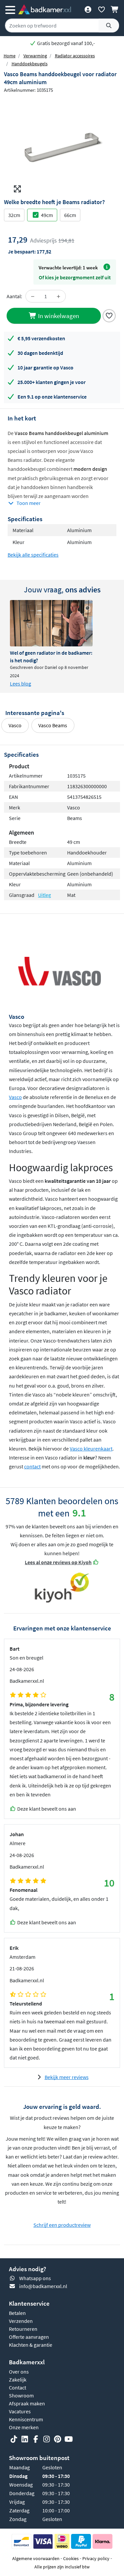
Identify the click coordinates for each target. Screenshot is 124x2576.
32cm (14, 215)
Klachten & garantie (31, 2345)
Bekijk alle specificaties (33, 555)
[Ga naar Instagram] (47, 2439)
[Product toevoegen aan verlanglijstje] (109, 315)
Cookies (71, 2558)
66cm (70, 215)
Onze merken (24, 2427)
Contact (18, 2387)
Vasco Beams (53, 725)
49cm (47, 215)
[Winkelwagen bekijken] (115, 9)
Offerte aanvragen (29, 2337)
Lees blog (21, 684)
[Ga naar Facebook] (36, 2439)
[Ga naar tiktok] (14, 2439)
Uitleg (44, 895)
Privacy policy (96, 2558)
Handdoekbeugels (30, 64)
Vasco (15, 725)
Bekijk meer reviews (67, 2077)
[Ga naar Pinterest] (58, 2439)
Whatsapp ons (35, 2278)
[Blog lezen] (51, 623)
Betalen (17, 2313)
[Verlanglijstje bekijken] (101, 9)
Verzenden (21, 2321)
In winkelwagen (58, 316)
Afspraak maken (27, 2403)
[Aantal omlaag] (33, 296)
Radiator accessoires (75, 56)
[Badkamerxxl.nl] (45, 9)
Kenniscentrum (26, 2419)
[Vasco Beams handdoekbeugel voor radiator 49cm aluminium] (62, 146)
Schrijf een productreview (62, 2225)
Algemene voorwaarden (36, 2558)
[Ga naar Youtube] (68, 2439)
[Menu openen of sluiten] (10, 9)
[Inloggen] (88, 9)
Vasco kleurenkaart (91, 1449)
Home (10, 56)
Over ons (19, 2372)
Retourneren (23, 2329)
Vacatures (20, 2411)
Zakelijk (18, 2380)
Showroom (21, 2395)
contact (32, 1466)
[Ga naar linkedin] (25, 2439)
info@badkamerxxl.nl (43, 2286)
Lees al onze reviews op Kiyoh (58, 1562)
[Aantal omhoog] (59, 296)
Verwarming (35, 56)
